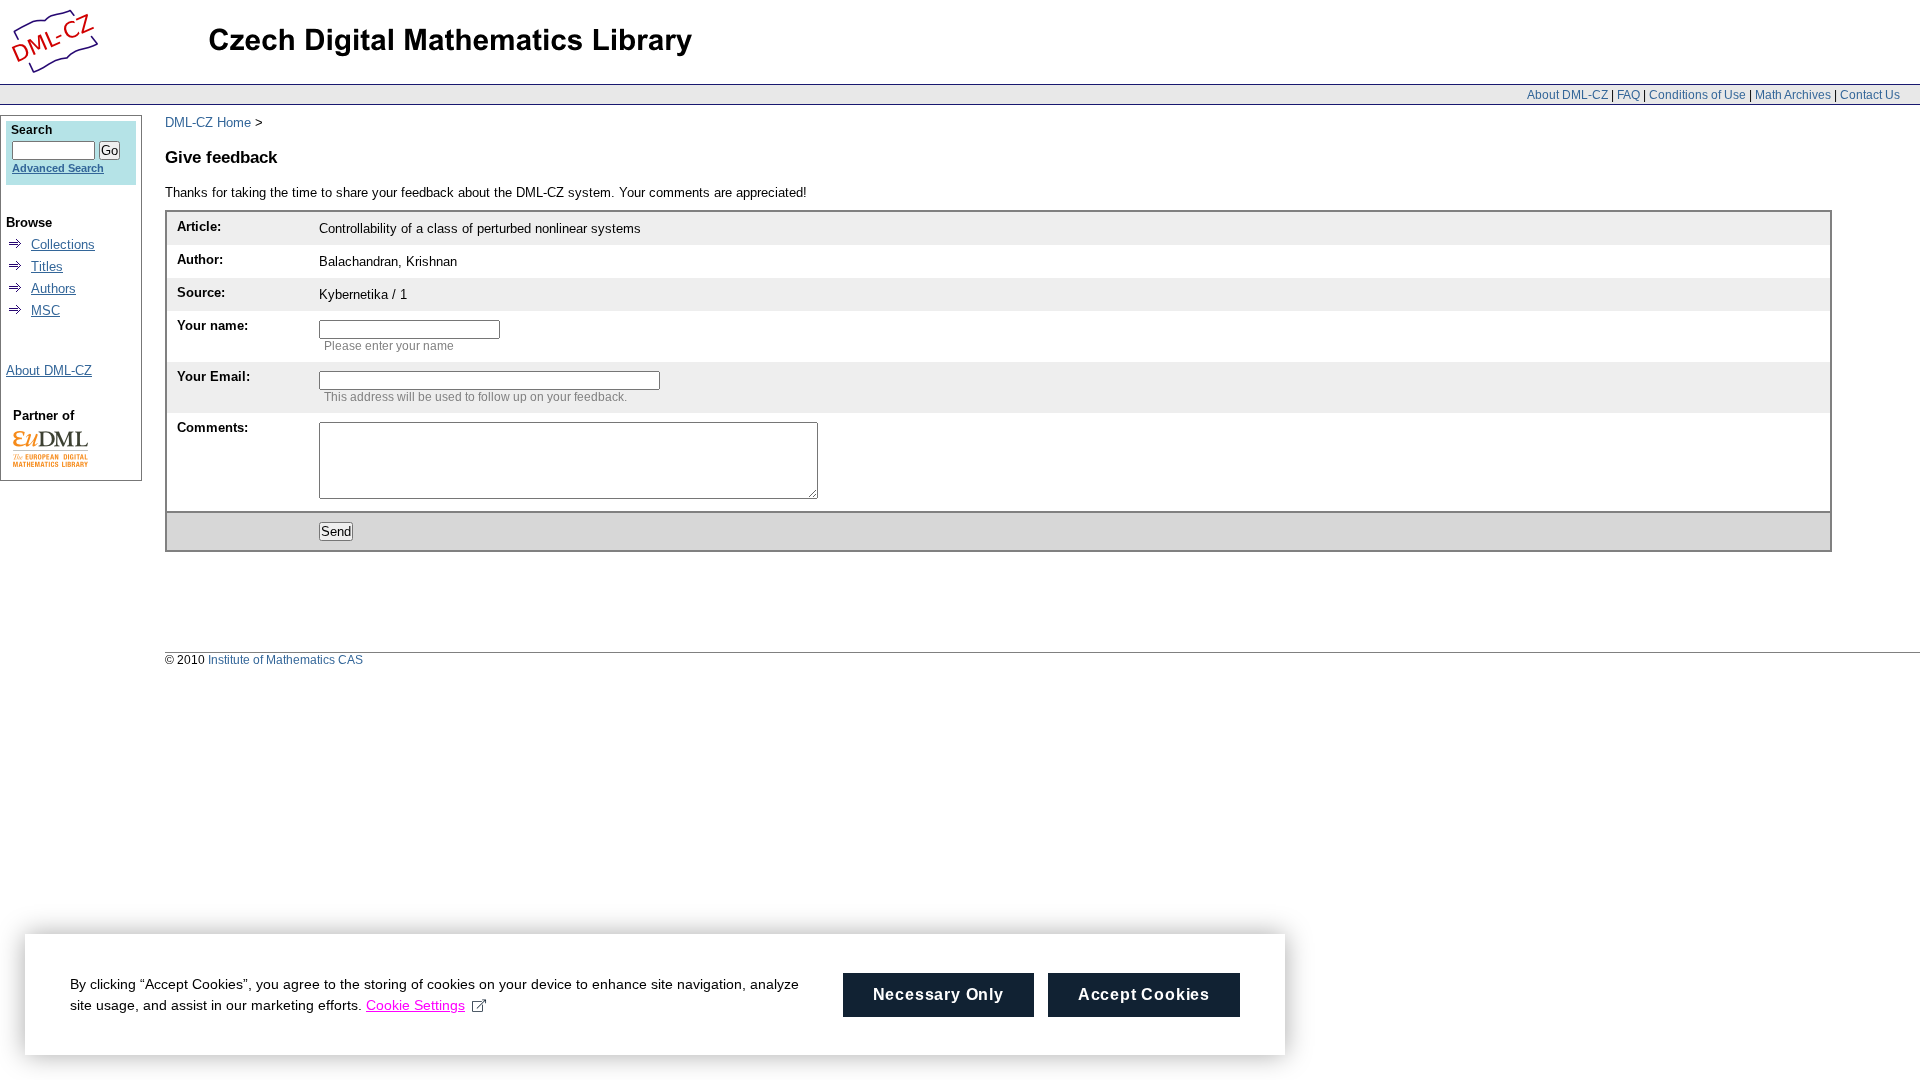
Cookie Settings (415, 1005)
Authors (53, 288)
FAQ (1628, 95)
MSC (45, 310)
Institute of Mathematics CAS (285, 660)
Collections (63, 244)
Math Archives (1793, 95)
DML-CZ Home (208, 122)
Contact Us (1870, 95)
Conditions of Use (1697, 95)
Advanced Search (58, 168)
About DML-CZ (1567, 95)
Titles (47, 266)
